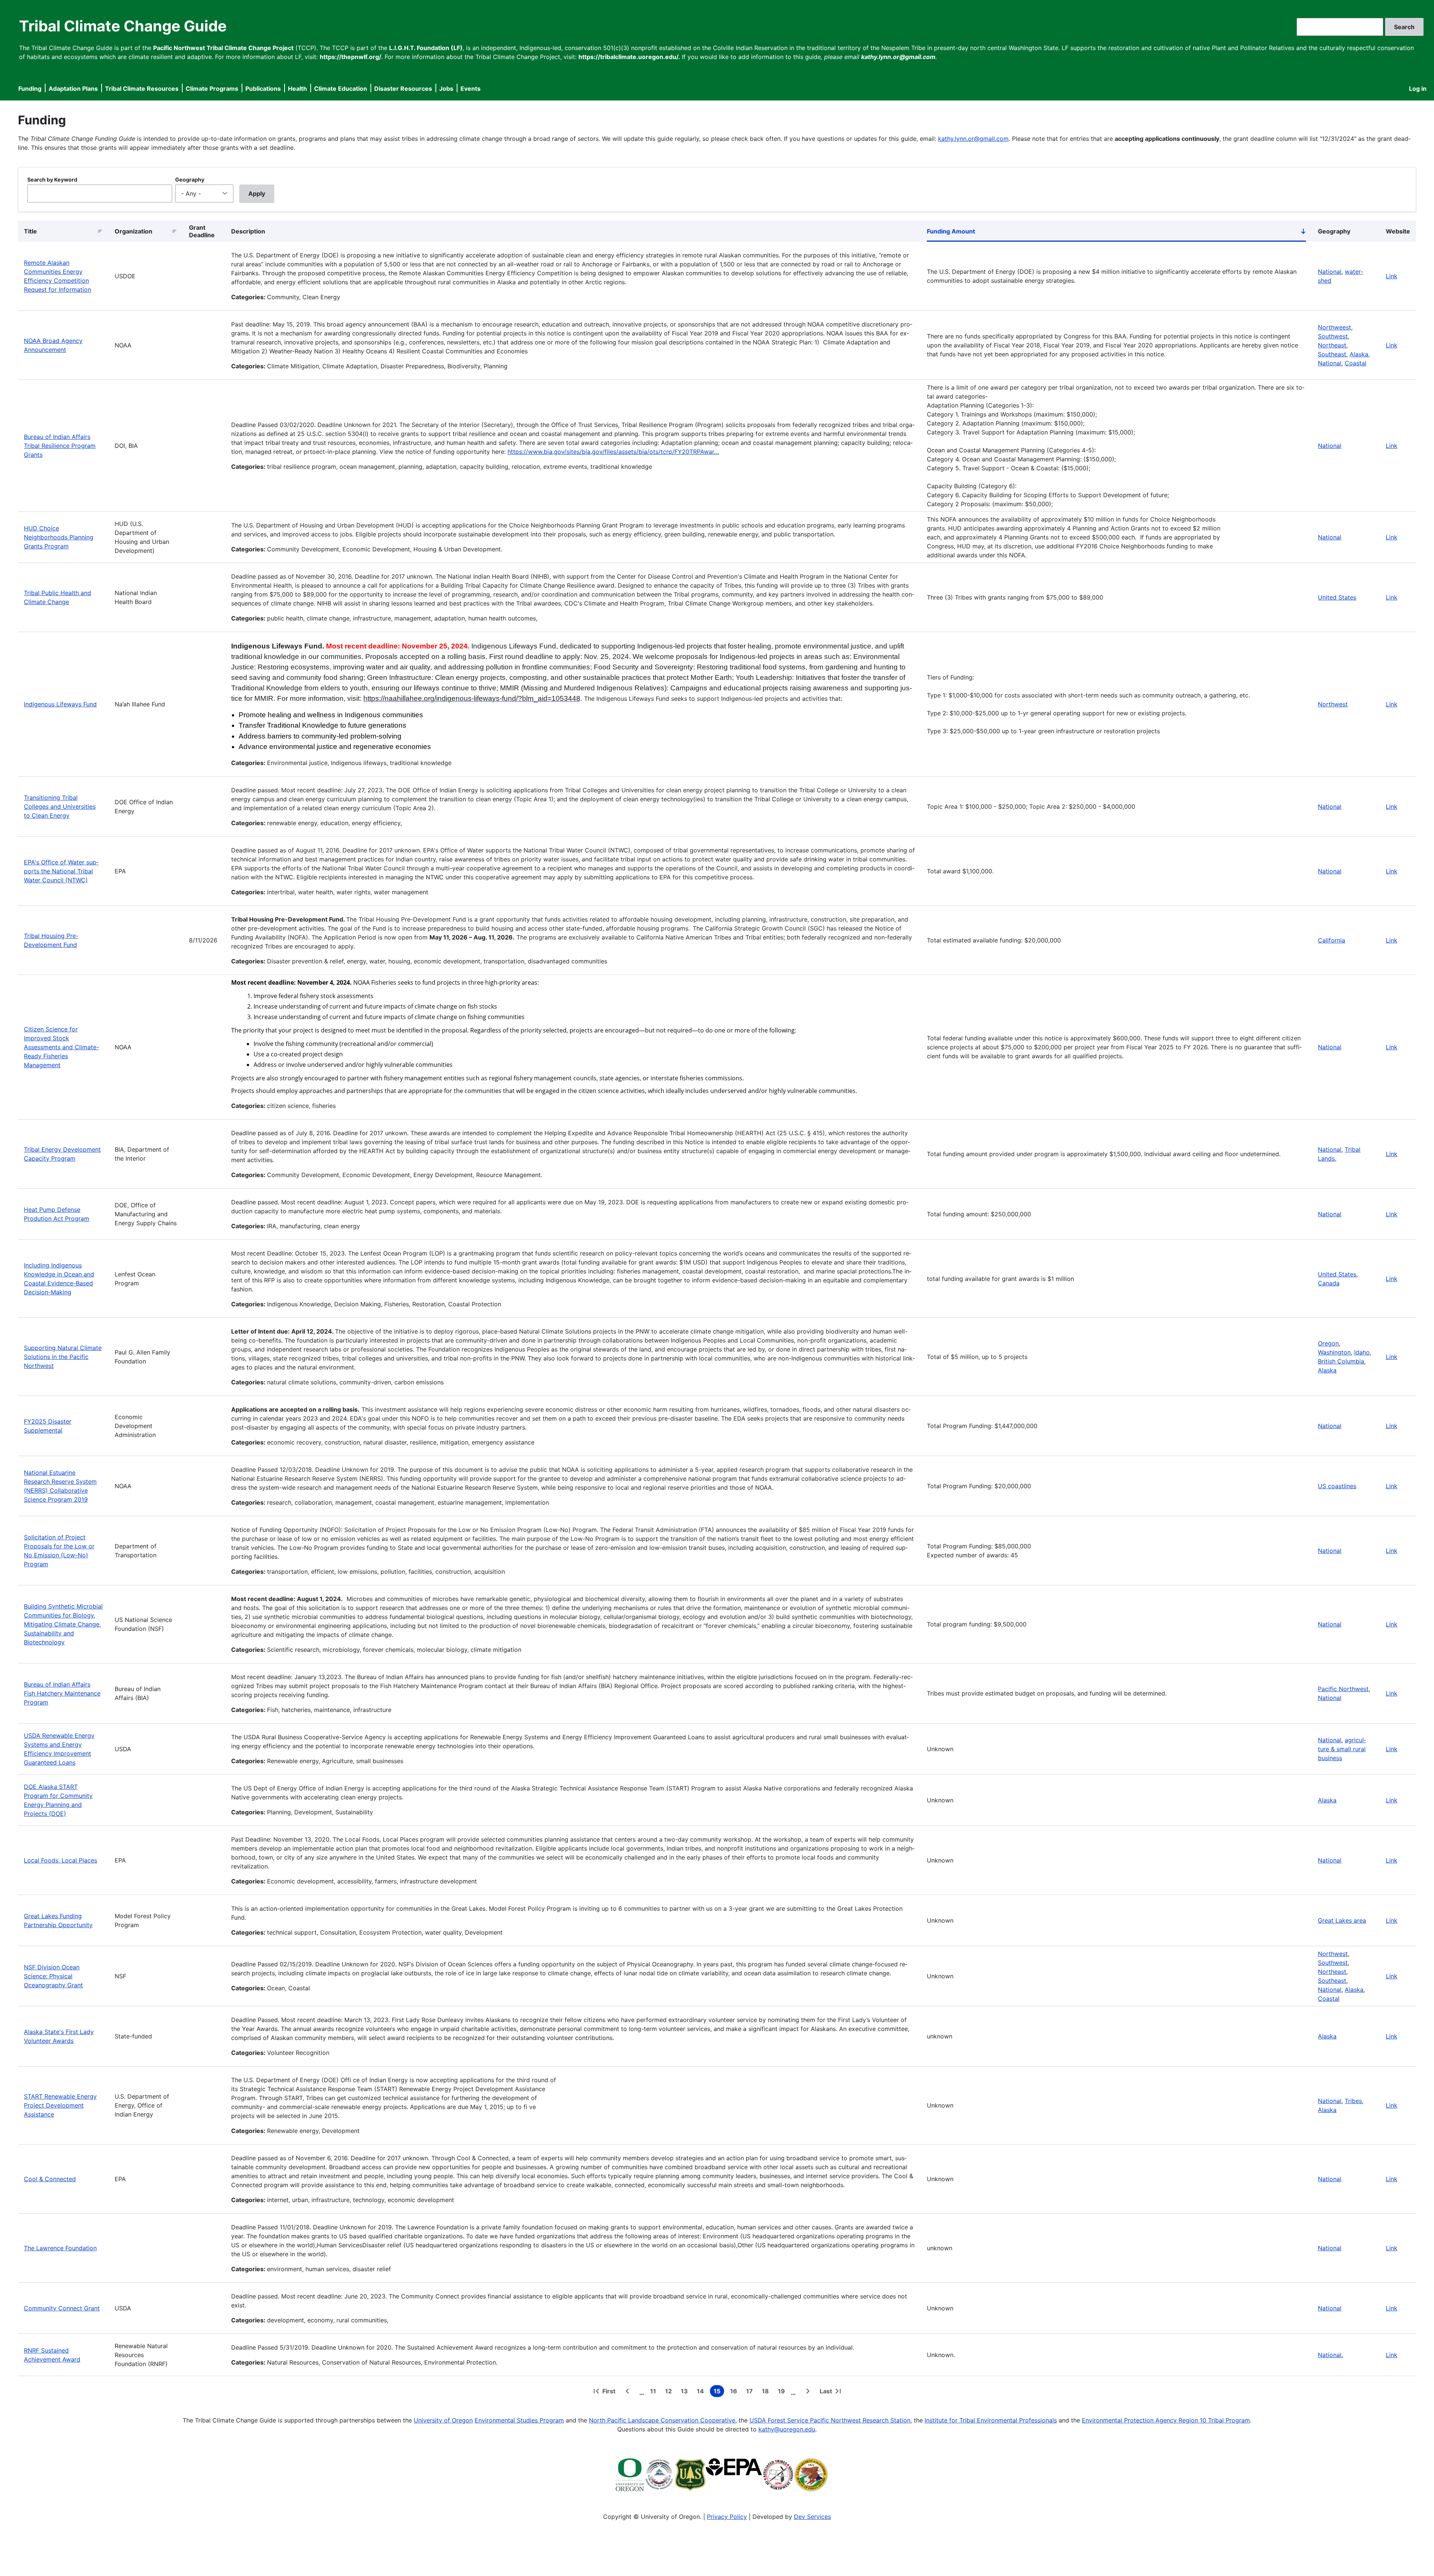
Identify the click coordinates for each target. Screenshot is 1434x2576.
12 (670, 2392)
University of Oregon (443, 2420)
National (1330, 272)
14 (702, 2392)
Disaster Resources (403, 89)
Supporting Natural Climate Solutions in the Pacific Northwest (63, 1357)
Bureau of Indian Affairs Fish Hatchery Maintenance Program (62, 1693)
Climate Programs (212, 89)
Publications (263, 89)
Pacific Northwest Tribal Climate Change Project (223, 48)
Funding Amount (1116, 233)
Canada (1329, 1283)
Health (297, 89)
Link (1392, 276)
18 (767, 2392)
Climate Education (341, 89)
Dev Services (812, 2517)
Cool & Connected (50, 2179)
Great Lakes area (1342, 1920)
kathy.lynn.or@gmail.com (973, 139)
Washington (1334, 1352)
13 (686, 2392)
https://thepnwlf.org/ (350, 57)
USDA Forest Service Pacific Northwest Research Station (830, 2420)
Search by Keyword (52, 179)
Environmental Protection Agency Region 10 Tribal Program (1166, 2420)
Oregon (1328, 1343)
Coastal (1356, 363)
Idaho (1362, 1352)
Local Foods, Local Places (60, 1860)
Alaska (1359, 354)
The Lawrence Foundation (60, 2248)
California (1331, 940)
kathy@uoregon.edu (787, 2429)
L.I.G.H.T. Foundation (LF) (426, 48)
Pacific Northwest (1343, 1689)
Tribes (1353, 2101)
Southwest (1333, 336)
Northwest (1333, 704)
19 (783, 2392)
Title (30, 231)
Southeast (1332, 354)
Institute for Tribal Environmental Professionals (991, 2420)
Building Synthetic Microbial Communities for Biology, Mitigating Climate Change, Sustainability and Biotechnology (63, 1624)
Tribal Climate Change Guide (123, 26)
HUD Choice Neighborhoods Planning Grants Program (59, 537)
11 (655, 2392)
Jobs (446, 89)
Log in (1418, 89)
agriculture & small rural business (1342, 1749)
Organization (134, 231)
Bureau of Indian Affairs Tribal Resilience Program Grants (60, 446)
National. (1330, 2355)
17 (751, 2392)
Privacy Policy (727, 2517)
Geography (190, 179)
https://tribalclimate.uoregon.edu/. (629, 57)
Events (471, 89)
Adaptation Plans (73, 89)
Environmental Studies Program (519, 2420)
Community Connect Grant (62, 2308)
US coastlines (1337, 1486)
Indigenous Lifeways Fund (60, 704)
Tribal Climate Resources (142, 89)
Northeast (1332, 345)
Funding (30, 89)
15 (719, 2392)
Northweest (1334, 327)
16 (735, 2392)
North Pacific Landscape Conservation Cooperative (662, 2420)
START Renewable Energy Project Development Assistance (60, 2105)
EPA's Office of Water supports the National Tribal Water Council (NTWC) (61, 871)
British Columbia (1341, 1361)
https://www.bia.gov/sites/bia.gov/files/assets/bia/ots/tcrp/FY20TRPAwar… (613, 452)
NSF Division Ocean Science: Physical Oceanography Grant (53, 1976)
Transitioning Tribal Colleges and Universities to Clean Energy (60, 806)
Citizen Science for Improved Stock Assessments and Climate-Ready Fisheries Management (61, 1047)
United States (1337, 597)
